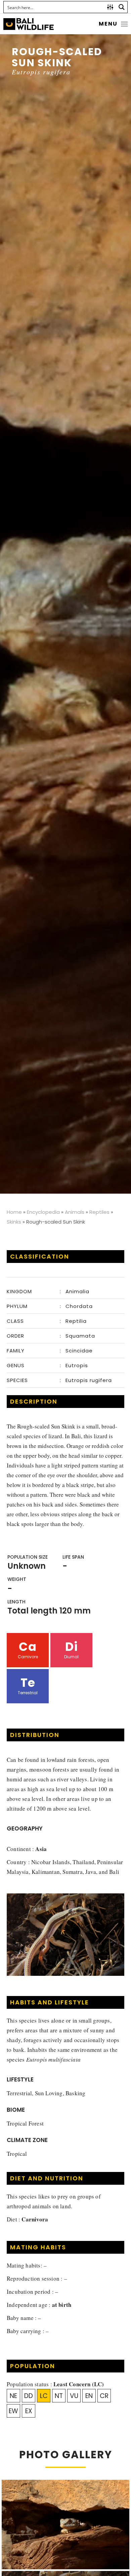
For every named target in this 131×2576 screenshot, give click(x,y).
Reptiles (99, 1212)
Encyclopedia (43, 1212)
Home (14, 1212)
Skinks (14, 1222)
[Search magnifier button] (122, 7)
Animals (75, 1212)
